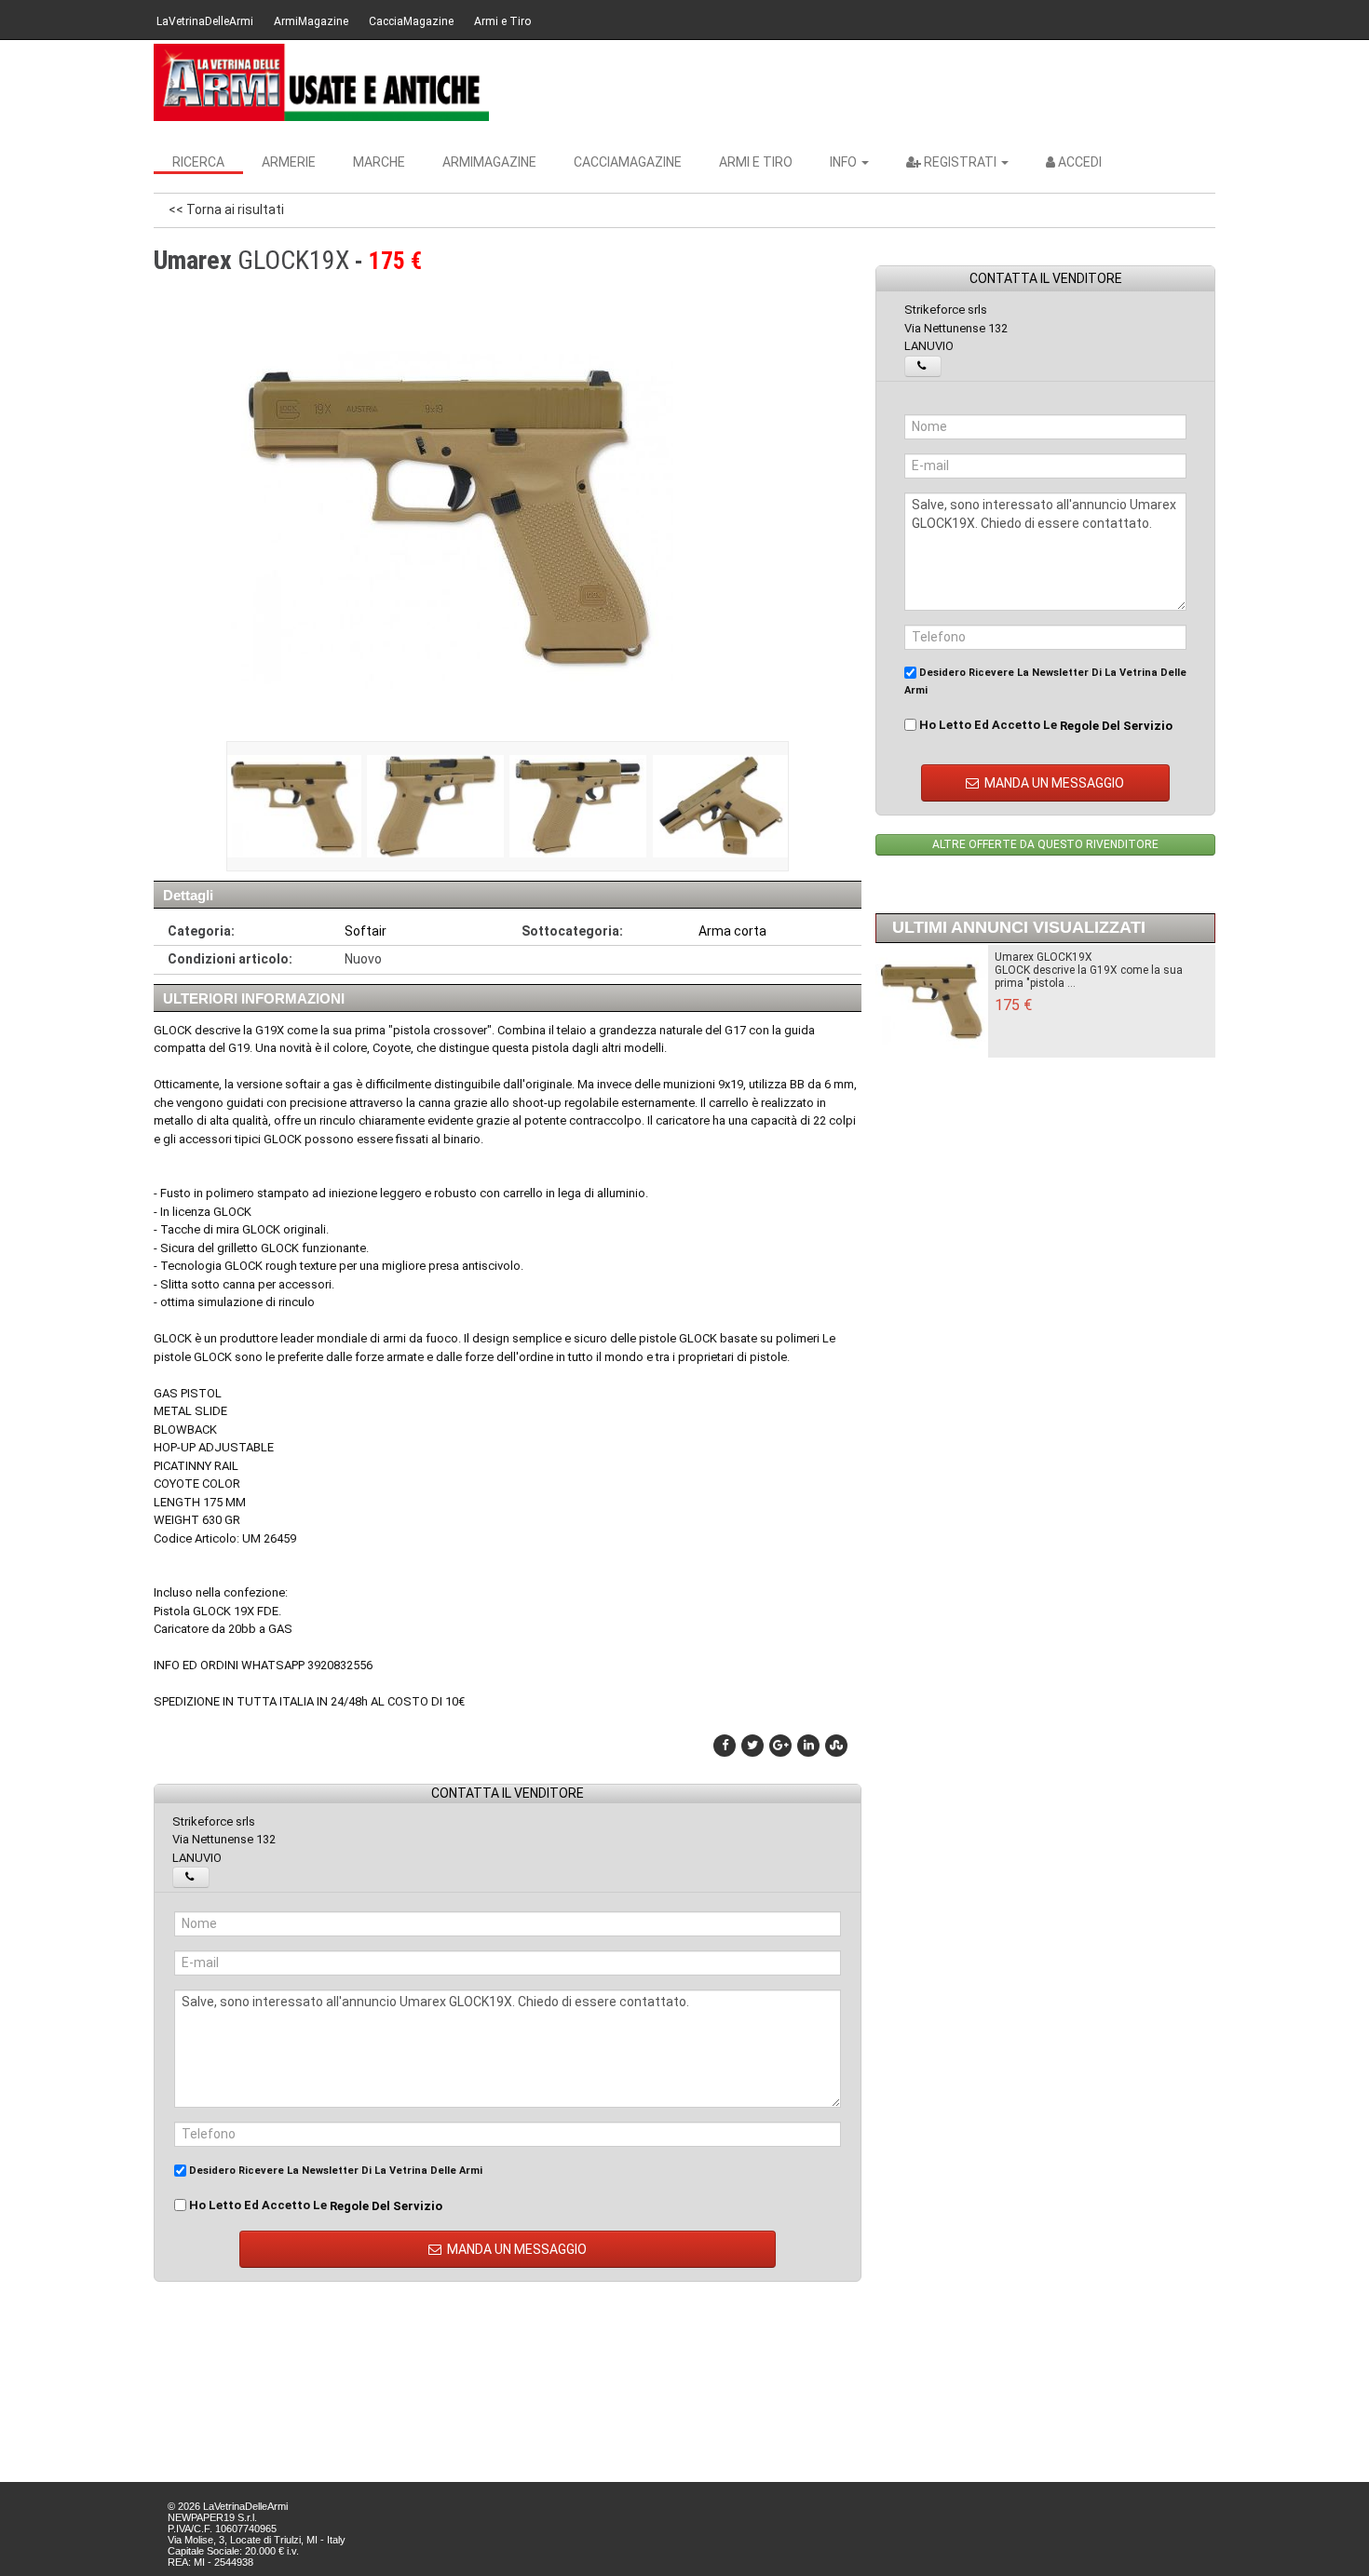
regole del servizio (386, 2206)
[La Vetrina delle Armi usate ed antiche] (321, 82)
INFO (845, 162)
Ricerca (198, 162)
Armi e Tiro (502, 21)
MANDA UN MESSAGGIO (515, 2249)
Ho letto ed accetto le (314, 2205)
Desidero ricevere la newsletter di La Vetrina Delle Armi (334, 2171)
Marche (379, 162)
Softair (366, 931)
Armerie (289, 162)
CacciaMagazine (411, 21)
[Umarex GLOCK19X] (293, 806)
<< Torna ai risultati (226, 209)
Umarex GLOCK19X (1044, 957)
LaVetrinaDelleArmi (205, 21)
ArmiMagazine (311, 21)
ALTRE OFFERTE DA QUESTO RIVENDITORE (1045, 844)
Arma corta (732, 931)
